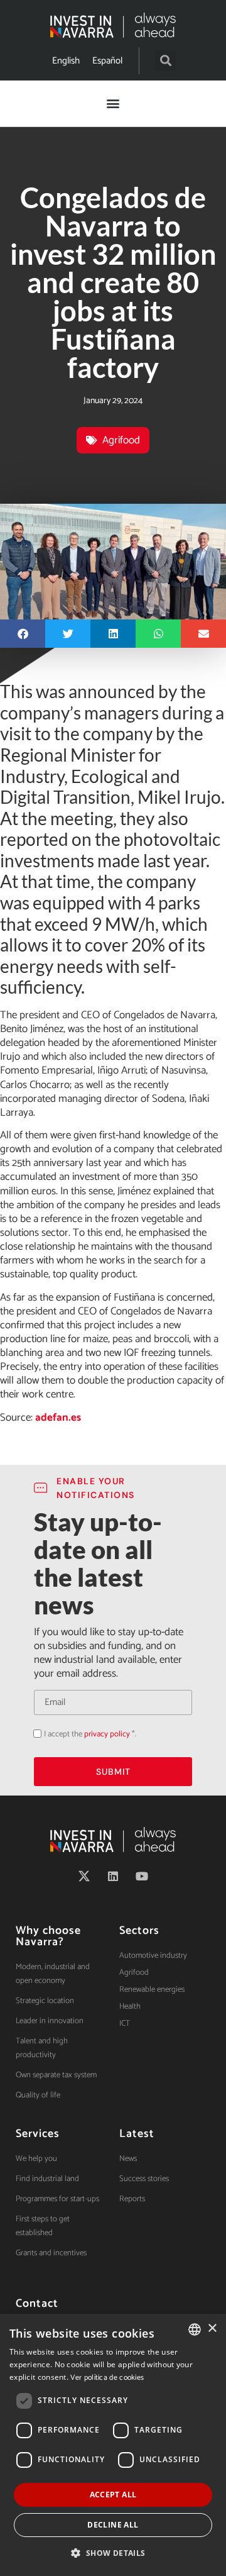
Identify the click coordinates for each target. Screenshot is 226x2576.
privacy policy (107, 1734)
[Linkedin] (113, 1876)
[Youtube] (142, 1876)
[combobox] (195, 2329)
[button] (165, 61)
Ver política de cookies (107, 2378)
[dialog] (113, 2445)
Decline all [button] (113, 2525)
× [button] (212, 2329)
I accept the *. (90, 1734)
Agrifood (121, 440)
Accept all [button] (113, 2495)
